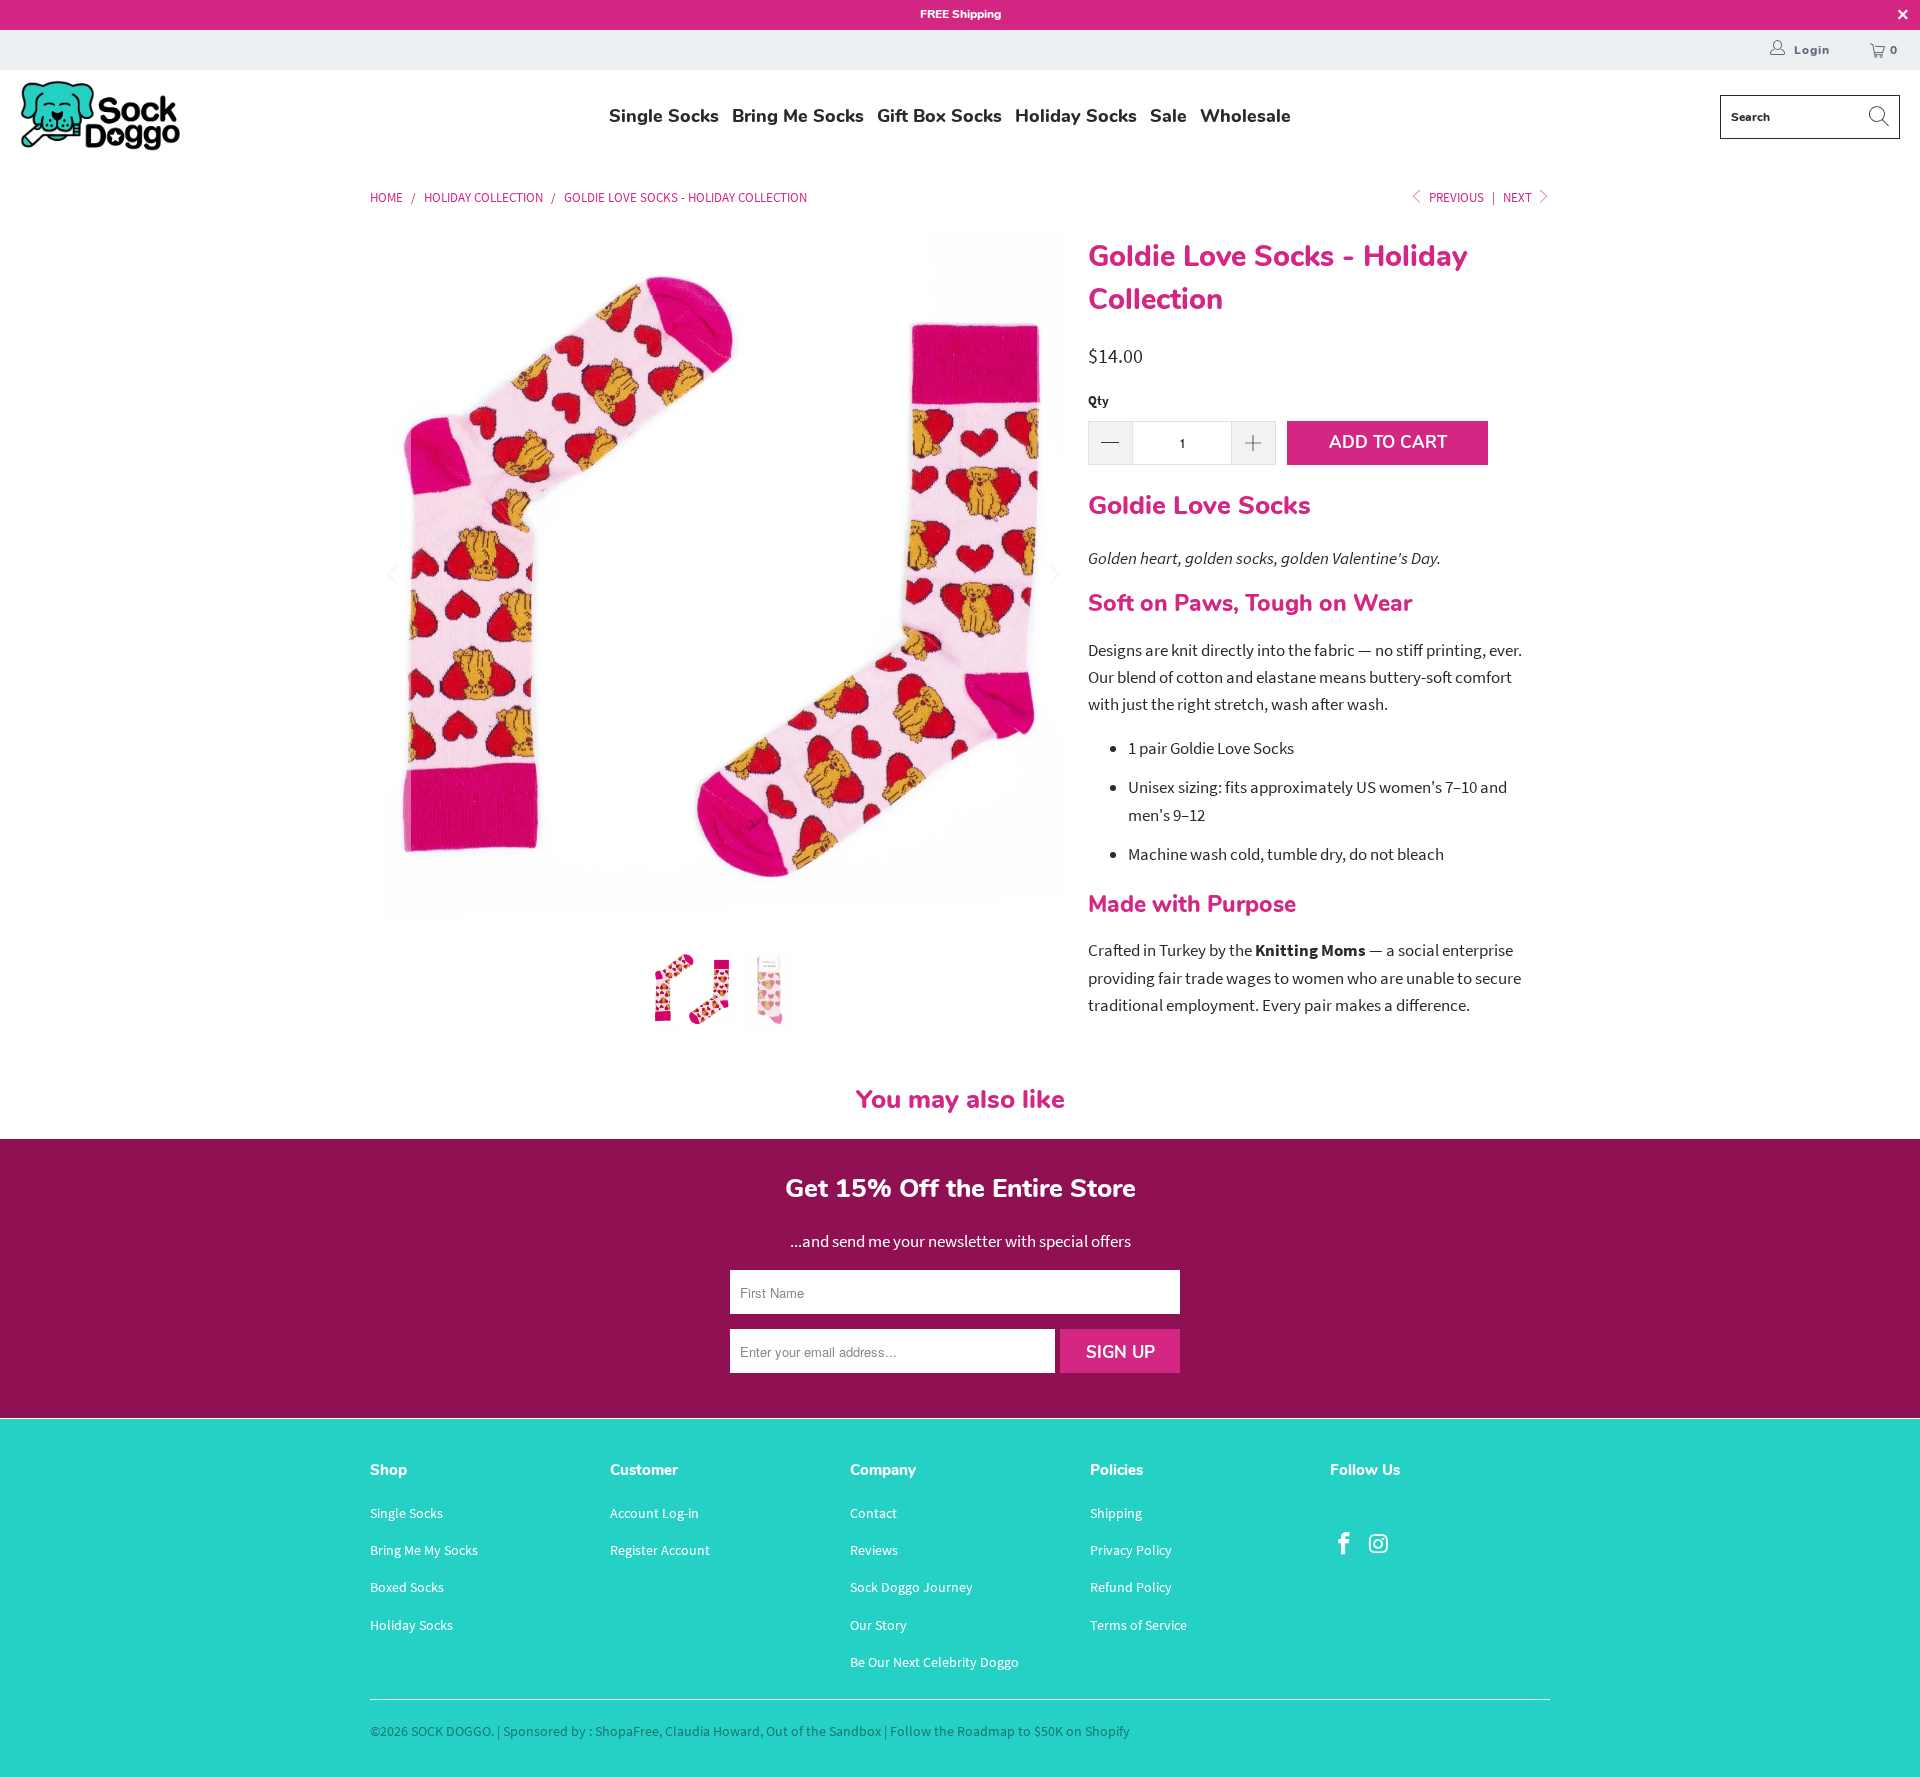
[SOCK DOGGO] (100, 117)
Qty (1098, 400)
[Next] (1053, 575)
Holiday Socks (1076, 116)
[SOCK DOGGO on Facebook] (1345, 1544)
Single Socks (664, 116)
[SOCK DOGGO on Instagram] (1380, 1544)
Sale (1168, 116)
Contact (873, 1513)
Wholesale (1245, 116)
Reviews (874, 1550)
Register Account (660, 1550)
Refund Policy (1131, 1587)
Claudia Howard (712, 1731)
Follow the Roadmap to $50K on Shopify (1010, 1731)
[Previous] (395, 575)
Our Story (878, 1625)
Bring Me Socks (798, 116)
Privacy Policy (1131, 1550)
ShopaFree (627, 1731)
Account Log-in (654, 1513)
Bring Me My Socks (424, 1550)
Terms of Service (1138, 1625)
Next (1519, 197)
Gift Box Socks (939, 116)
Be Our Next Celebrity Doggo (934, 1662)
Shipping (1116, 1513)
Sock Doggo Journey (911, 1587)
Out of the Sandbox (823, 1731)
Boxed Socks (407, 1587)
